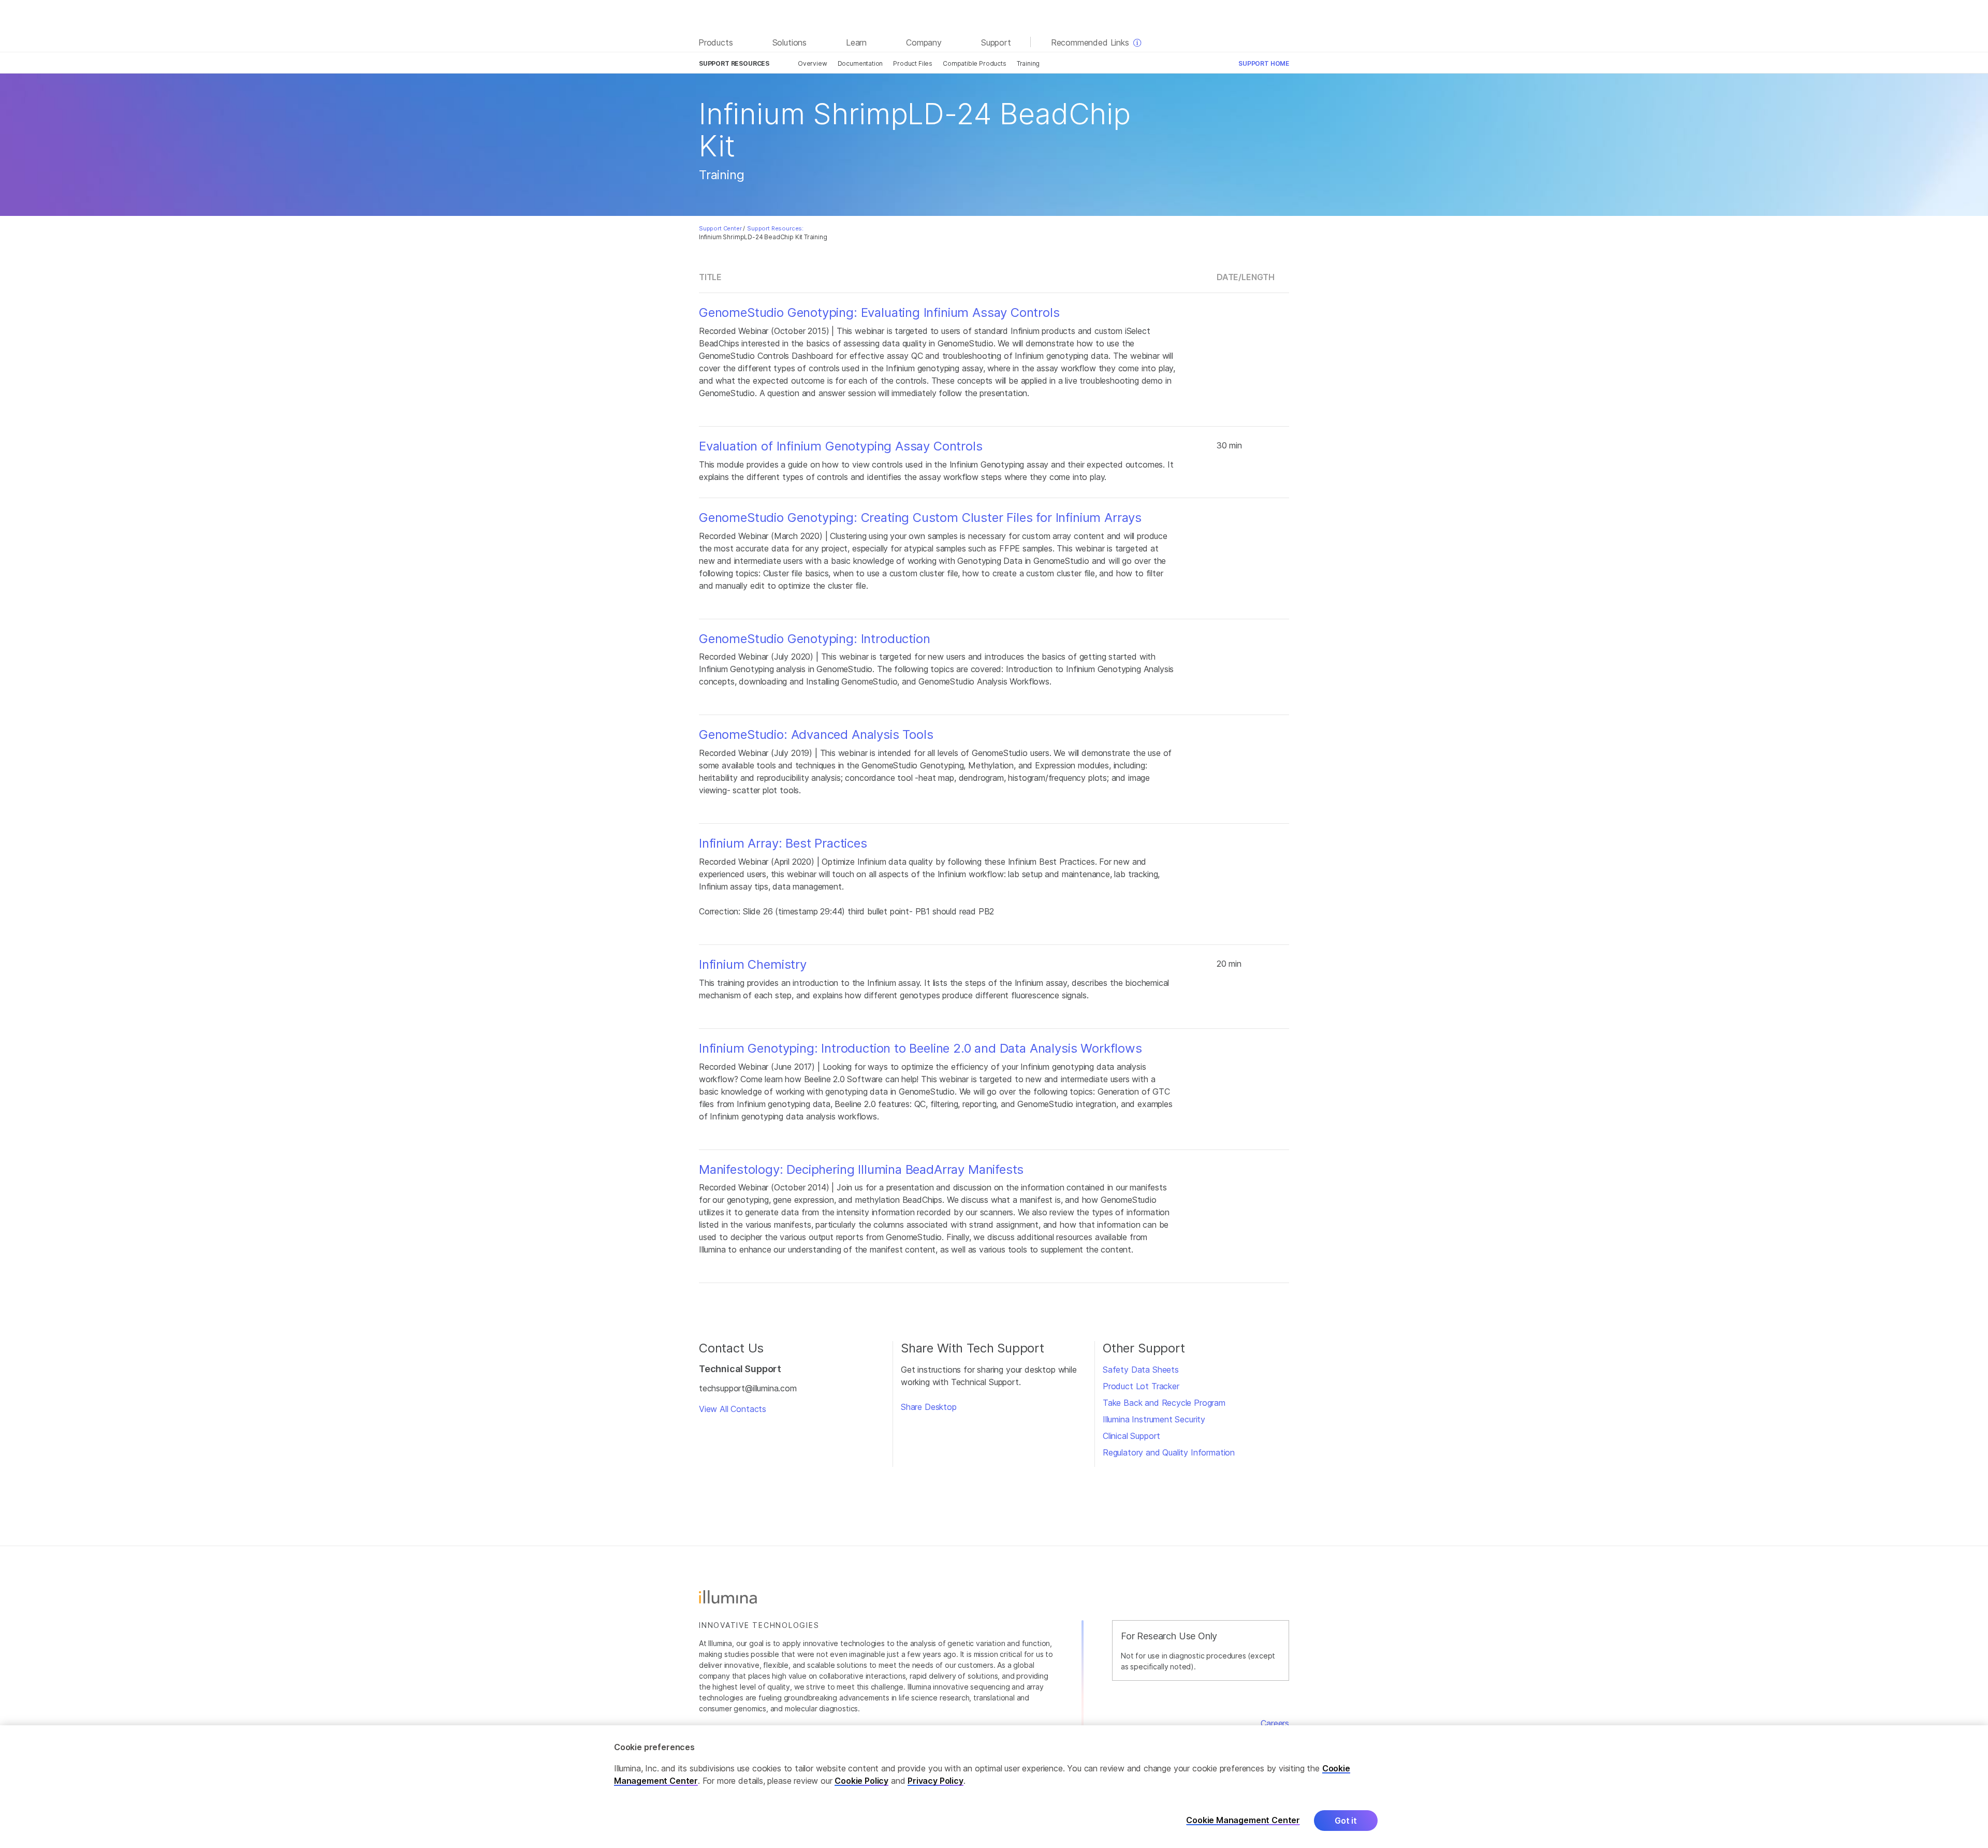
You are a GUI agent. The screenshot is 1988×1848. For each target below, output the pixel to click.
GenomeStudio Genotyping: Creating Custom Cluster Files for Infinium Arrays (920, 518)
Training (1028, 63)
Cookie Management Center (1243, 1820)
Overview (813, 63)
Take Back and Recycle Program (1164, 1403)
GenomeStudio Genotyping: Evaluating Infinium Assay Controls (879, 313)
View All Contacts (733, 1409)
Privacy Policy (935, 1781)
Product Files (913, 63)
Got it (1346, 1821)
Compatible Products (975, 63)
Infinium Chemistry (753, 965)
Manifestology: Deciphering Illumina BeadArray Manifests (861, 1170)
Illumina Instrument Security (1154, 1419)
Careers (1275, 1723)
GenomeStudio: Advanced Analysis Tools (816, 735)
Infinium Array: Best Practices (783, 843)
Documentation (860, 63)
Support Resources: (775, 228)
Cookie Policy (861, 1781)
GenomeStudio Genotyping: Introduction (815, 639)
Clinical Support (1131, 1436)
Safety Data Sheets (1141, 1370)
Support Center (720, 228)
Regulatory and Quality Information (1169, 1452)
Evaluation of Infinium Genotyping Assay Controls (841, 446)
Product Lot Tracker (1141, 1386)
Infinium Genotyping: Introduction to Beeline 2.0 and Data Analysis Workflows (920, 1049)
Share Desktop (929, 1407)
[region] (994, 1787)
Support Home (1264, 63)
